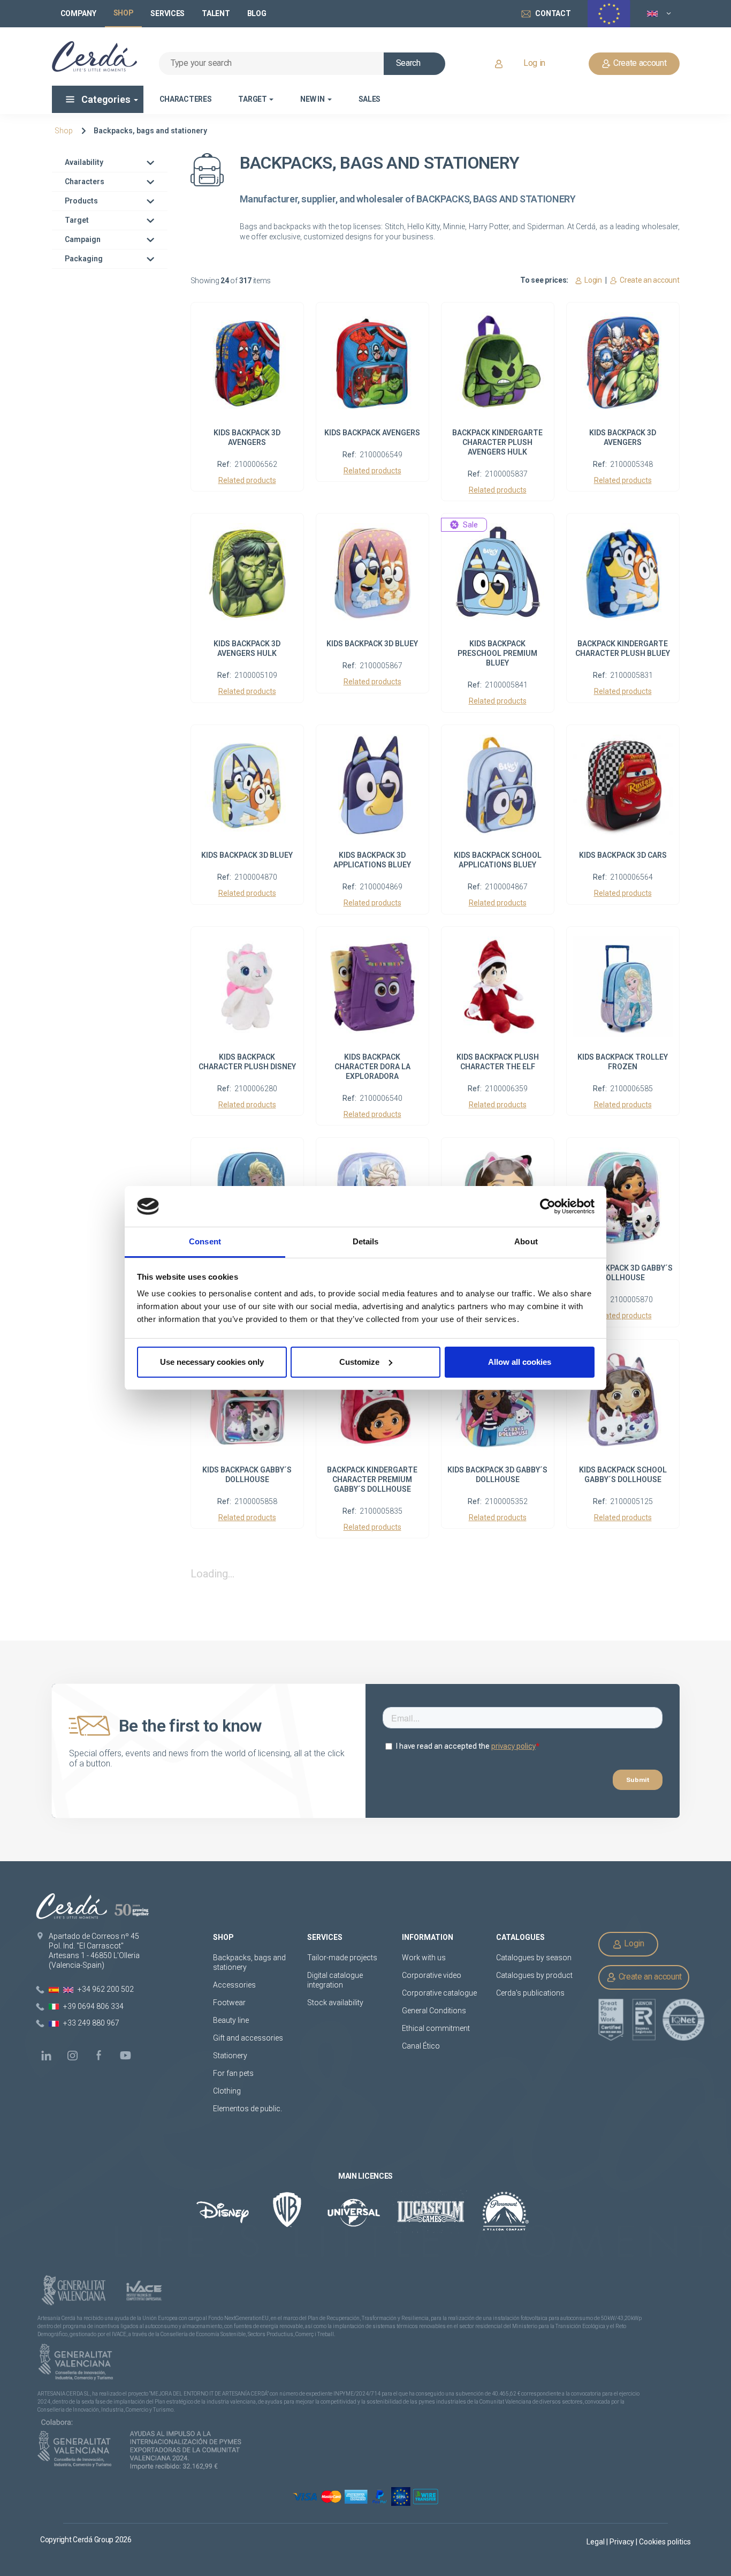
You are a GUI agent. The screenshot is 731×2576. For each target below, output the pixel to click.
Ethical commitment (436, 2028)
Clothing (227, 2091)
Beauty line (231, 2020)
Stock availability (335, 2003)
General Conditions (434, 2011)
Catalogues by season (534, 1958)
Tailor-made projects (342, 1958)
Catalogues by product (534, 1975)
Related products (247, 481)
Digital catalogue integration (335, 1980)
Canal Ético (421, 2046)
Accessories (234, 1985)
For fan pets (234, 2073)
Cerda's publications (530, 1993)
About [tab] (526, 1241)
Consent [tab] (205, 1241)
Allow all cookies (520, 1362)
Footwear (229, 2003)
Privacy (623, 2542)
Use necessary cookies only (212, 1362)
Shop (64, 131)
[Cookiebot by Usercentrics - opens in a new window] (548, 1206)
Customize (359, 1362)
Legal (596, 2542)
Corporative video (432, 1975)
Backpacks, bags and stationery (150, 131)
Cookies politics (665, 2542)
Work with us (424, 1958)
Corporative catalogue (439, 1993)
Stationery (230, 2056)
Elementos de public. (248, 2109)
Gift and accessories (248, 2038)
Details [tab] (366, 1241)
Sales (370, 99)
